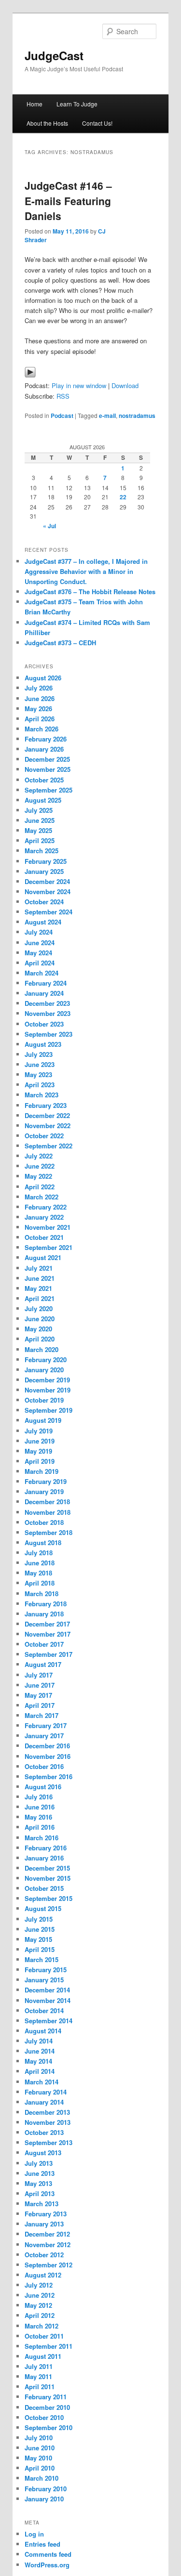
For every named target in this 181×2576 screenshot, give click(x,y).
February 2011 (46, 2397)
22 (123, 497)
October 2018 (44, 1522)
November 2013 (48, 2122)
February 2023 (46, 1105)
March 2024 (42, 973)
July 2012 (39, 2285)
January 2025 (44, 871)
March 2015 (42, 1959)
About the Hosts (47, 123)
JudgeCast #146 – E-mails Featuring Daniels (68, 201)
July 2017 (39, 1675)
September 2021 (49, 1247)
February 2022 (46, 1207)
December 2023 (47, 1003)
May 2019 (38, 1451)
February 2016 (46, 1848)
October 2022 (44, 1136)
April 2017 (40, 1705)
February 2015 (46, 1970)
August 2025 (43, 800)
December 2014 (47, 1990)
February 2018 (46, 1604)
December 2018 (47, 1502)
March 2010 (42, 2478)
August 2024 (43, 922)
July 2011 (39, 2366)
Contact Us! (97, 123)
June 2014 (40, 2051)
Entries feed (42, 2544)
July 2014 (39, 2041)
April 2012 (40, 2315)
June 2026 (40, 698)
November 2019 (48, 1390)
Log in (34, 2534)
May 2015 (38, 1939)
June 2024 (40, 943)
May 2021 (38, 1288)
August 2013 (43, 2153)
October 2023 (44, 1024)
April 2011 (40, 2387)
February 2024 (46, 983)
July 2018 (39, 1553)
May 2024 (38, 953)
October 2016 (44, 1766)
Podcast (62, 416)
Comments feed (48, 2554)
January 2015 (44, 1980)
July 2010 (39, 2438)
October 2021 (44, 1237)
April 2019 (40, 1461)
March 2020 (42, 1349)
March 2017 (42, 1715)
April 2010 (40, 2468)
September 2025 (49, 790)
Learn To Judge (77, 104)
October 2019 (44, 1400)
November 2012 (48, 2244)
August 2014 (43, 2031)
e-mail (107, 416)
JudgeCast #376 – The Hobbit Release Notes (90, 592)
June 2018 (40, 1563)
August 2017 (43, 1664)
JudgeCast (54, 55)
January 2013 (44, 2224)
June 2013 (40, 2173)
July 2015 (39, 1919)
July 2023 (39, 1054)
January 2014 (44, 2102)
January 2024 (44, 993)
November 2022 (48, 1125)
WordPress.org (47, 2565)
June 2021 (40, 1278)
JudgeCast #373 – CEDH (60, 643)
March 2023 (42, 1095)
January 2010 (44, 2499)
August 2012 (43, 2275)
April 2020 (40, 1339)
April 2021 (40, 1298)
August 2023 (43, 1044)
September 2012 (49, 2265)
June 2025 (40, 820)
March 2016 (42, 1838)
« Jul (49, 526)
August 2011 (43, 2356)
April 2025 (40, 840)
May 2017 (38, 1695)
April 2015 (40, 1949)
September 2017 (49, 1654)
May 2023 (38, 1074)
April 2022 (40, 1187)
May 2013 (38, 2183)
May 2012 (38, 2305)
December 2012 (47, 2234)
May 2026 (38, 709)
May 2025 (38, 830)
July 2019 (39, 1431)
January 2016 (44, 1858)
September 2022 (49, 1146)
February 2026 (46, 739)
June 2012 (40, 2295)
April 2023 (40, 1085)
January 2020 (44, 1370)
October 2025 (44, 780)
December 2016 (47, 1746)
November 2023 (48, 1013)
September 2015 (49, 1898)
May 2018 (38, 1573)
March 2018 (42, 1594)
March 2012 (42, 2326)
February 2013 (46, 2214)
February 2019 (46, 1481)
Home (35, 104)
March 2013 (42, 2204)
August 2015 (43, 1908)
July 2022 (39, 1156)
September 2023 (49, 1034)
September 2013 (49, 2142)
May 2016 (38, 1817)
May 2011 (38, 2376)
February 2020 (46, 1360)
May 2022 (38, 1176)
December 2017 (47, 1624)
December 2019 (47, 1380)
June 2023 (40, 1064)
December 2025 (47, 759)
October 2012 (44, 2255)
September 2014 (49, 2021)
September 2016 (49, 1776)
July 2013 (39, 2163)
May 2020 (38, 1329)
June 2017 (40, 1685)
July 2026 (39, 688)
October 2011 (44, 2336)
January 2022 (44, 1217)
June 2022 (40, 1166)
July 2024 (39, 932)
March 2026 (42, 729)
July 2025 (39, 810)
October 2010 (44, 2417)
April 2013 (40, 2193)
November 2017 (48, 1634)
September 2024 (49, 912)
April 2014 (40, 2071)
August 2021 (43, 1257)
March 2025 (42, 851)
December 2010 (47, 2407)
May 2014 (38, 2061)
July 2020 (39, 1308)
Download (125, 385)
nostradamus (137, 416)
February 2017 (46, 1725)
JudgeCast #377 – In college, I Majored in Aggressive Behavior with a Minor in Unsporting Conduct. (86, 571)
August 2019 (43, 1420)
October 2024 (44, 902)
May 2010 (38, 2458)
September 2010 (49, 2427)
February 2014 (46, 2092)
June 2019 (40, 1441)
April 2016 (40, 1827)
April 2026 (40, 719)
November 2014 (48, 2000)
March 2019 (42, 1471)
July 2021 (39, 1268)
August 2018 (43, 1542)
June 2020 (40, 1319)
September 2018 (49, 1532)
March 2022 (42, 1197)
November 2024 (48, 891)
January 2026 (44, 749)
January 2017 (44, 1736)
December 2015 (47, 1868)
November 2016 (48, 1756)
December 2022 (47, 1115)
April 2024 (40, 963)
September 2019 (49, 1410)
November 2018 (48, 1512)
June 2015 (40, 1929)
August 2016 (43, 1787)
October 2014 (44, 2010)
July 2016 (39, 1797)
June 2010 (40, 2448)
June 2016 (40, 1807)
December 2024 (47, 881)
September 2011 (49, 2346)
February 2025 (46, 861)
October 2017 (44, 1644)
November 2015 (48, 1878)
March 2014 (42, 2082)
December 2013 (47, 2112)
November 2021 (48, 1227)
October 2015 (44, 1888)
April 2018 (40, 1583)
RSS (63, 396)
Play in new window (79, 385)
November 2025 (48, 769)
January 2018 (44, 1614)
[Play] (30, 375)
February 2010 (46, 2489)
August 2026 (43, 678)
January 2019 (44, 1491)
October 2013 (44, 2132)
